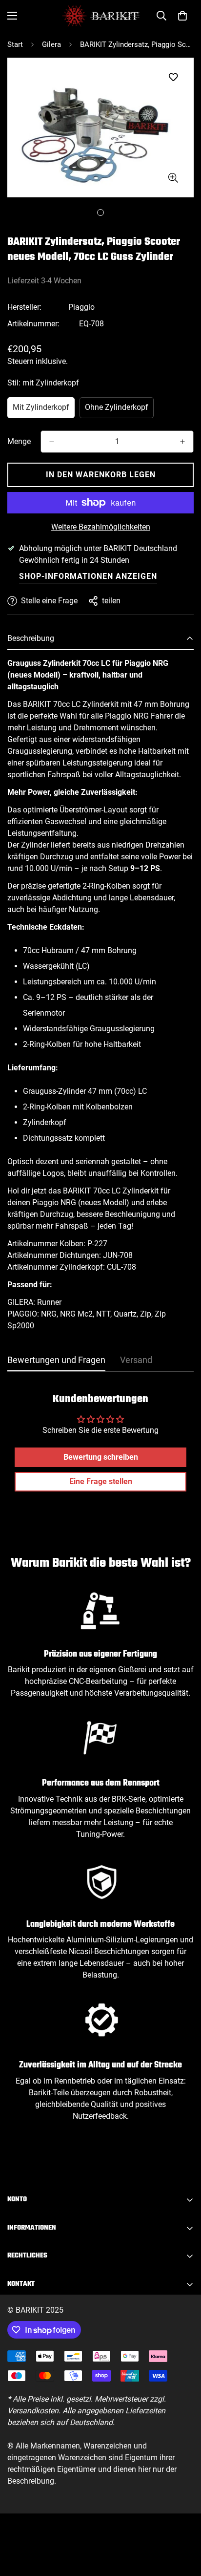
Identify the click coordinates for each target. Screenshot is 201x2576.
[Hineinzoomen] (173, 178)
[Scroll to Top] (183, 2524)
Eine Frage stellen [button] (101, 1481)
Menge (19, 441)
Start (15, 44)
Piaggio (81, 307)
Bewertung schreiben (101, 1457)
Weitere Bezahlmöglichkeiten (101, 527)
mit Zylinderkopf (44, 410)
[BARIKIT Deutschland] (101, 16)
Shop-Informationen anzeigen (88, 576)
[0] (182, 16)
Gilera (51, 44)
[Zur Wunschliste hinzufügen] (173, 77)
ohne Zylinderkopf (119, 410)
